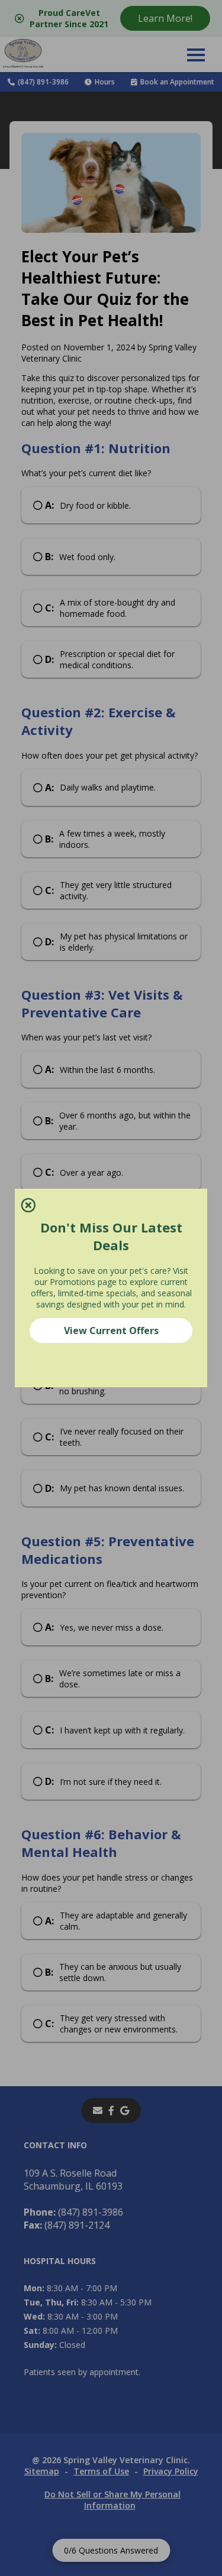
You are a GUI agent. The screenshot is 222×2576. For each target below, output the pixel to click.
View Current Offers (111, 1331)
